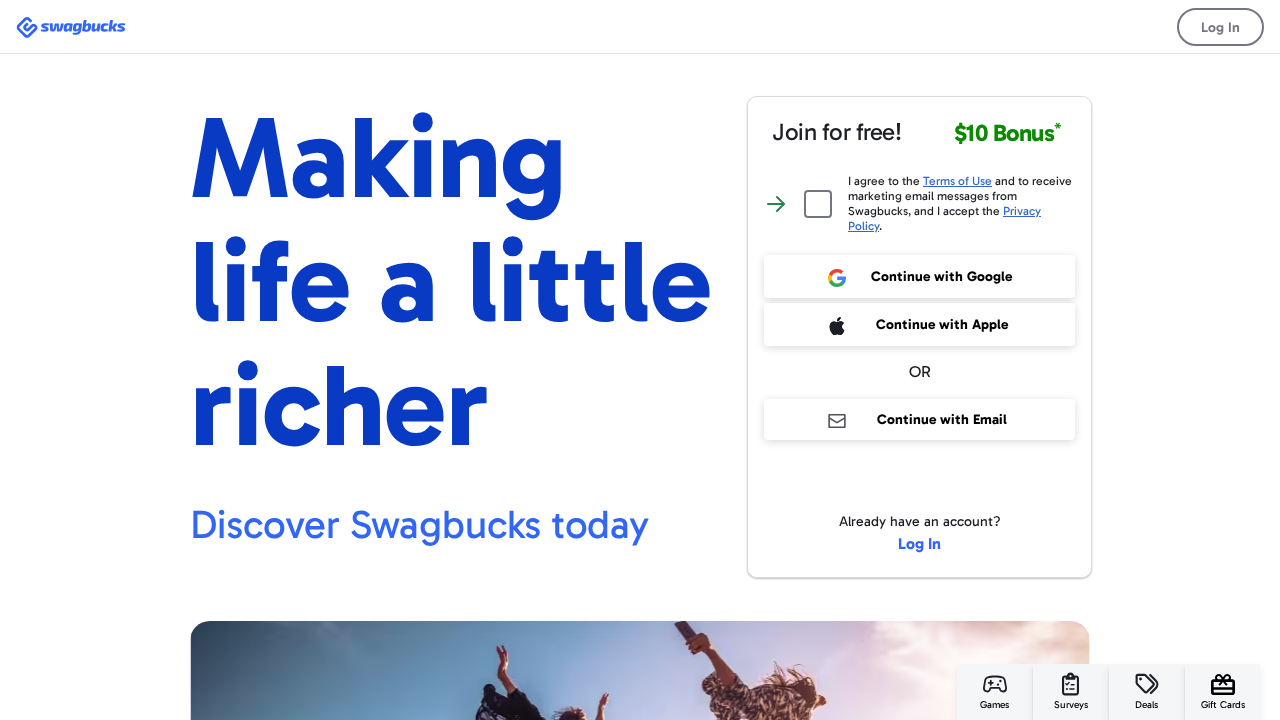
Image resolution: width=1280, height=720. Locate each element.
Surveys (1071, 705)
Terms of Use (957, 181)
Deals (1146, 705)
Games (994, 705)
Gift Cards (1223, 705)
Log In (1220, 27)
